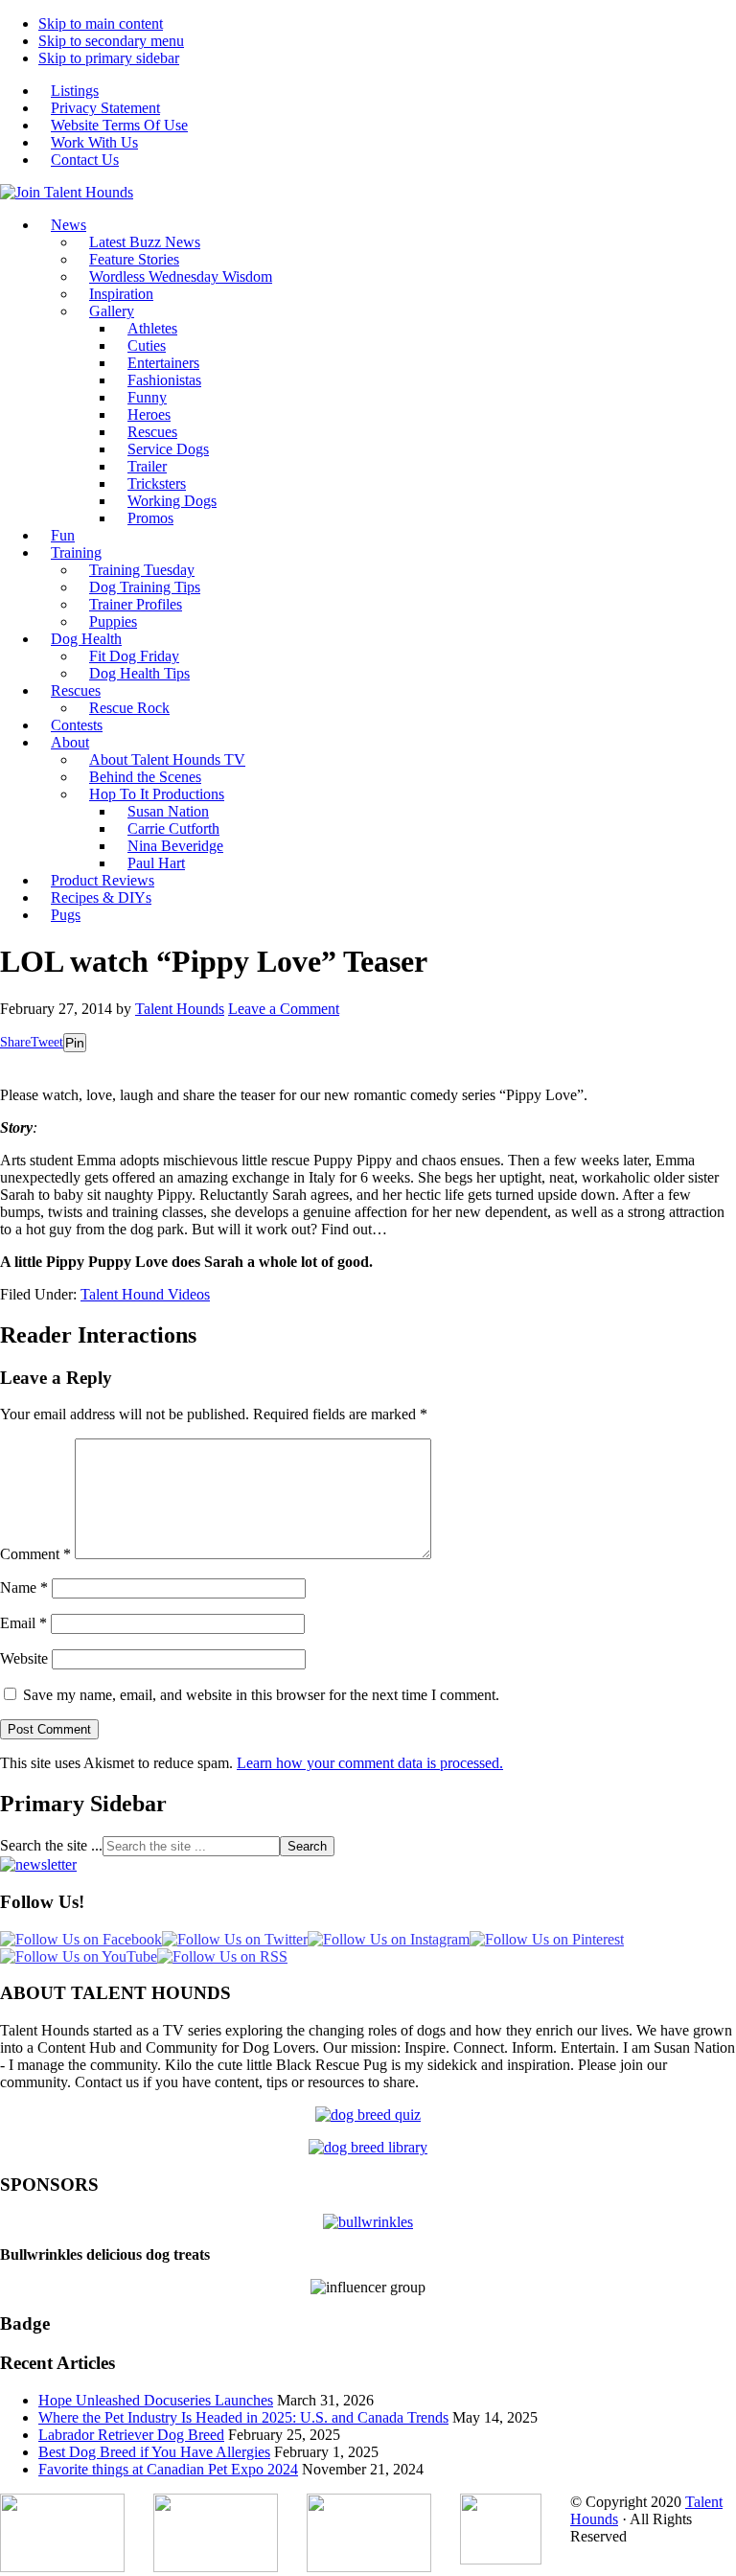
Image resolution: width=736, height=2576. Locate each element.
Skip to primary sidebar (109, 58)
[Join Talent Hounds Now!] (67, 192)
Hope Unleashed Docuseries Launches (156, 2400)
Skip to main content (101, 23)
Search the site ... (51, 1845)
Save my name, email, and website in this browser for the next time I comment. (261, 1695)
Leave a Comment (284, 1009)
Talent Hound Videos (145, 1294)
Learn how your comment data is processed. (370, 1763)
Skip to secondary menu (111, 41)
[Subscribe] (38, 1864)
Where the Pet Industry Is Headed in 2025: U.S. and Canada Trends (243, 2417)
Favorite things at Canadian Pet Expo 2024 (168, 2469)
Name (24, 1587)
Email (23, 1623)
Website (24, 1658)
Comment (35, 1554)
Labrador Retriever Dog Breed (131, 2435)
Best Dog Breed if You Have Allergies (154, 2452)
